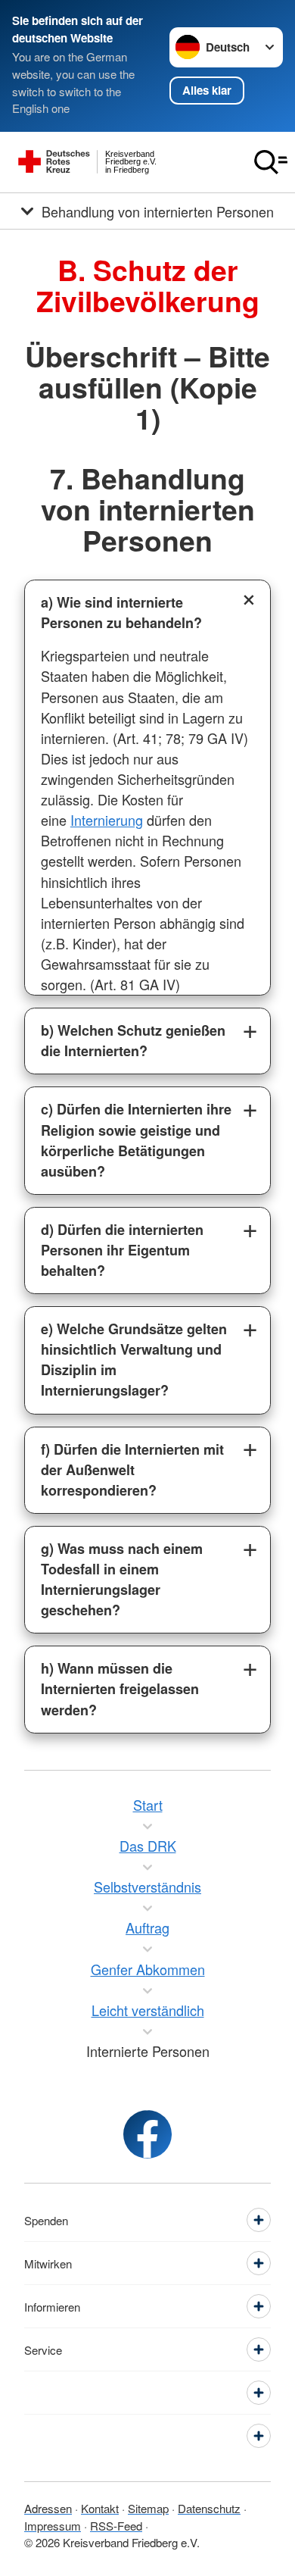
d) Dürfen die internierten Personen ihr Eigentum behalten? (122, 1250)
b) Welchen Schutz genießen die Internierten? (133, 1041)
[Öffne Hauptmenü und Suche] (271, 162)
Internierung (107, 820)
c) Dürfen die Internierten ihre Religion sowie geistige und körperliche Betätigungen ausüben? (136, 1140)
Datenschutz (209, 2508)
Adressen (48, 2508)
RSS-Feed (116, 2526)
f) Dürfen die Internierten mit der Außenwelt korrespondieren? (132, 1470)
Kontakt (100, 2508)
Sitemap (148, 2508)
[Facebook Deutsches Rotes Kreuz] (147, 2134)
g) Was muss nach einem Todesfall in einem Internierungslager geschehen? (122, 1579)
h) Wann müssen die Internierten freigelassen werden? (120, 1689)
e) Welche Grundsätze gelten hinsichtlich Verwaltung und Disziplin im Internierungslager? (134, 1360)
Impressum (53, 2526)
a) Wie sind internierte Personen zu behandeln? (121, 613)
